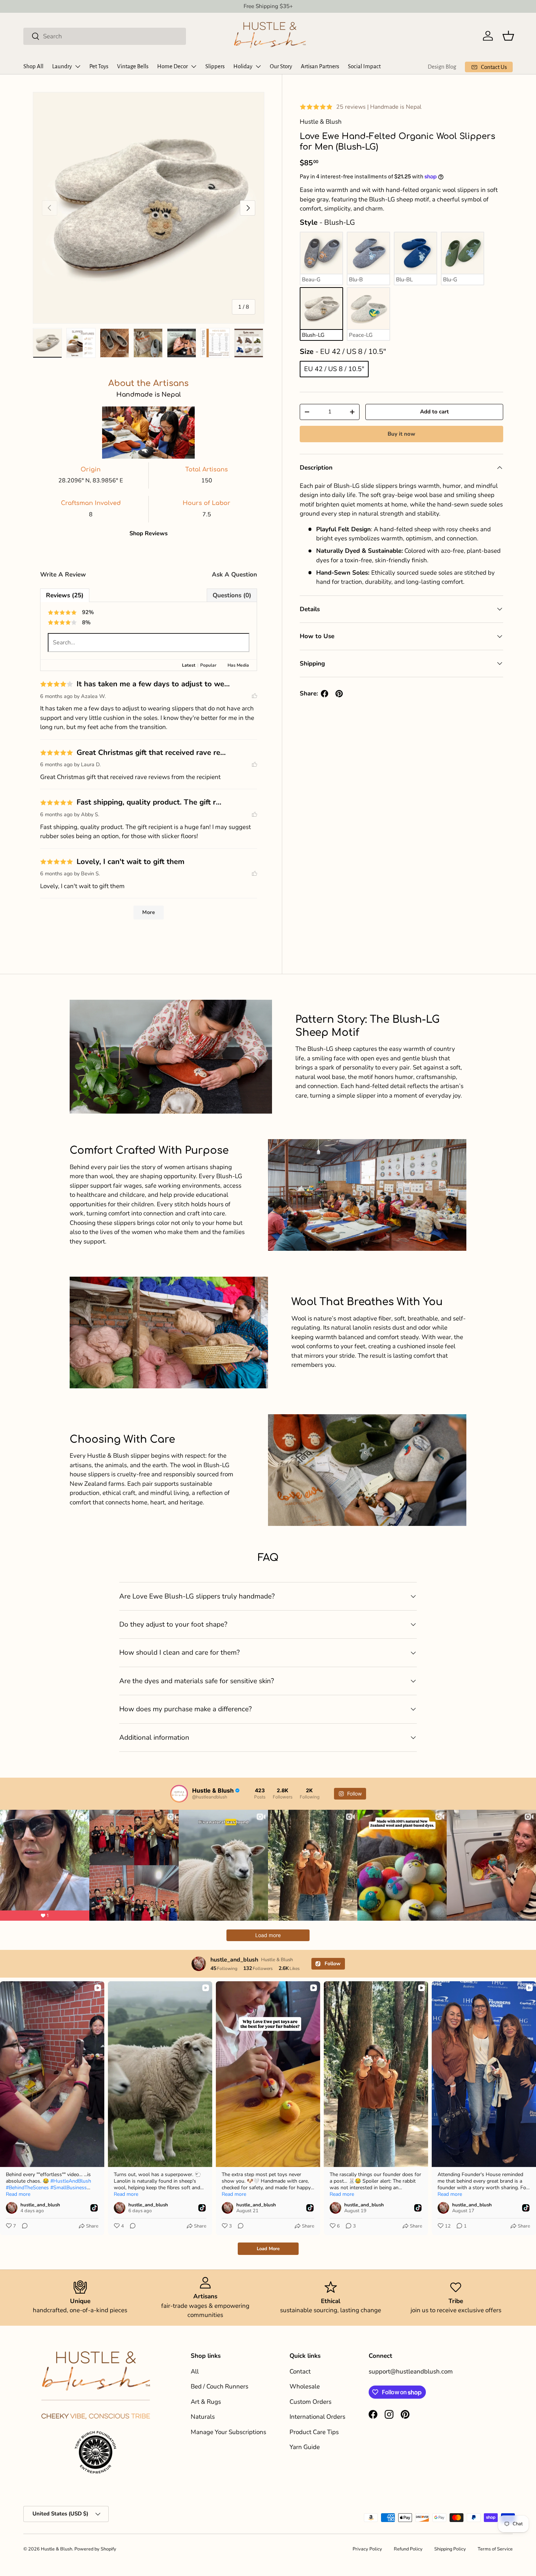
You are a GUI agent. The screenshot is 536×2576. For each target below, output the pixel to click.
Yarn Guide (305, 2447)
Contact (300, 2371)
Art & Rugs (206, 2402)
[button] (508, 36)
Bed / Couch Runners (220, 2386)
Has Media (238, 665)
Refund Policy (408, 2549)
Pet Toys (99, 66)
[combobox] (105, 36)
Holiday (243, 66)
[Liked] (255, 696)
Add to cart (434, 412)
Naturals (203, 2417)
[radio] (321, 259)
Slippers (215, 66)
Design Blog (442, 67)
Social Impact (364, 66)
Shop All (33, 66)
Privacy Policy (367, 2549)
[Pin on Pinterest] (339, 694)
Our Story (281, 66)
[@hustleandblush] (179, 1794)
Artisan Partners (320, 66)
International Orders (317, 2417)
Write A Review (63, 574)
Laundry (62, 66)
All (195, 2371)
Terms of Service (495, 2549)
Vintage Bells (133, 66)
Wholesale (305, 2386)
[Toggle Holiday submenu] (258, 66)
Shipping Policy (450, 2549)
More (149, 912)
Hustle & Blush (57, 2549)
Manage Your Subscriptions (228, 2432)
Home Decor (172, 66)
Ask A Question (234, 574)
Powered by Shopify (95, 2549)
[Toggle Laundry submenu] (78, 66)
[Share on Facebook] (325, 694)
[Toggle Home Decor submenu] (194, 66)
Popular (208, 665)
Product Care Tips (314, 2432)
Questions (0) (232, 595)
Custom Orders (310, 2402)
